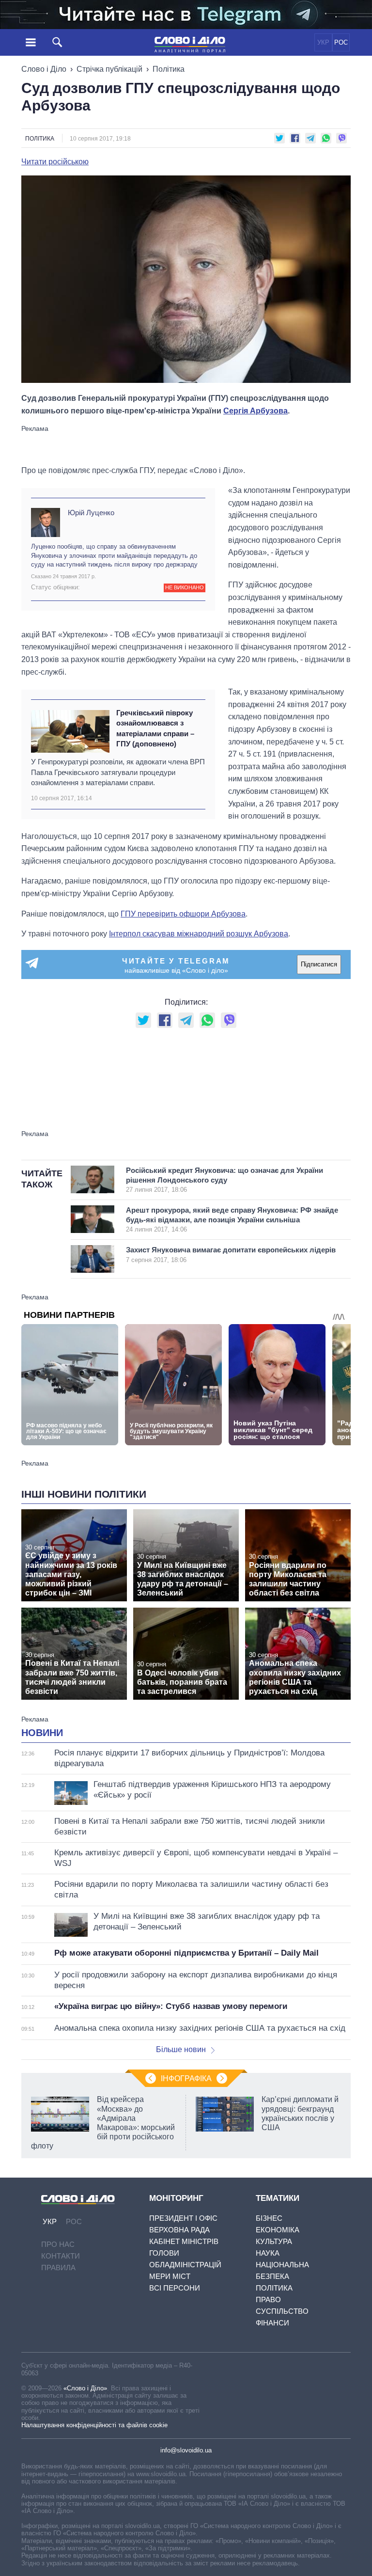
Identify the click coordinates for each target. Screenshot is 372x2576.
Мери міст (170, 2276)
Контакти (61, 2256)
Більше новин (181, 2049)
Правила (58, 2268)
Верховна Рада (179, 2230)
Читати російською (55, 162)
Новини (42, 1733)
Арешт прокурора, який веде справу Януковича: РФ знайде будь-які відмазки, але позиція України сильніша (232, 1219)
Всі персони (175, 2288)
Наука (268, 2253)
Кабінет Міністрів (184, 2241)
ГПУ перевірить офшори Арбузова (183, 914)
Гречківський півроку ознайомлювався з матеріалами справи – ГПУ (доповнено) (155, 728)
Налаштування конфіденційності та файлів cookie (94, 2425)
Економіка (278, 2230)
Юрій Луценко (91, 513)
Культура (274, 2241)
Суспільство (282, 2311)
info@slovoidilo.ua (186, 2450)
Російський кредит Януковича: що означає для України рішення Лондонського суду (225, 1180)
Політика (169, 69)
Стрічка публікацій (109, 69)
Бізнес (269, 2218)
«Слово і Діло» (85, 2388)
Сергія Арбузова (256, 411)
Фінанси (272, 2323)
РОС (341, 42)
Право (268, 2299)
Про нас (58, 2244)
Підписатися (319, 964)
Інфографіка (186, 2078)
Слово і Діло (44, 69)
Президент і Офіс (183, 2218)
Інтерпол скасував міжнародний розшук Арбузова (199, 934)
